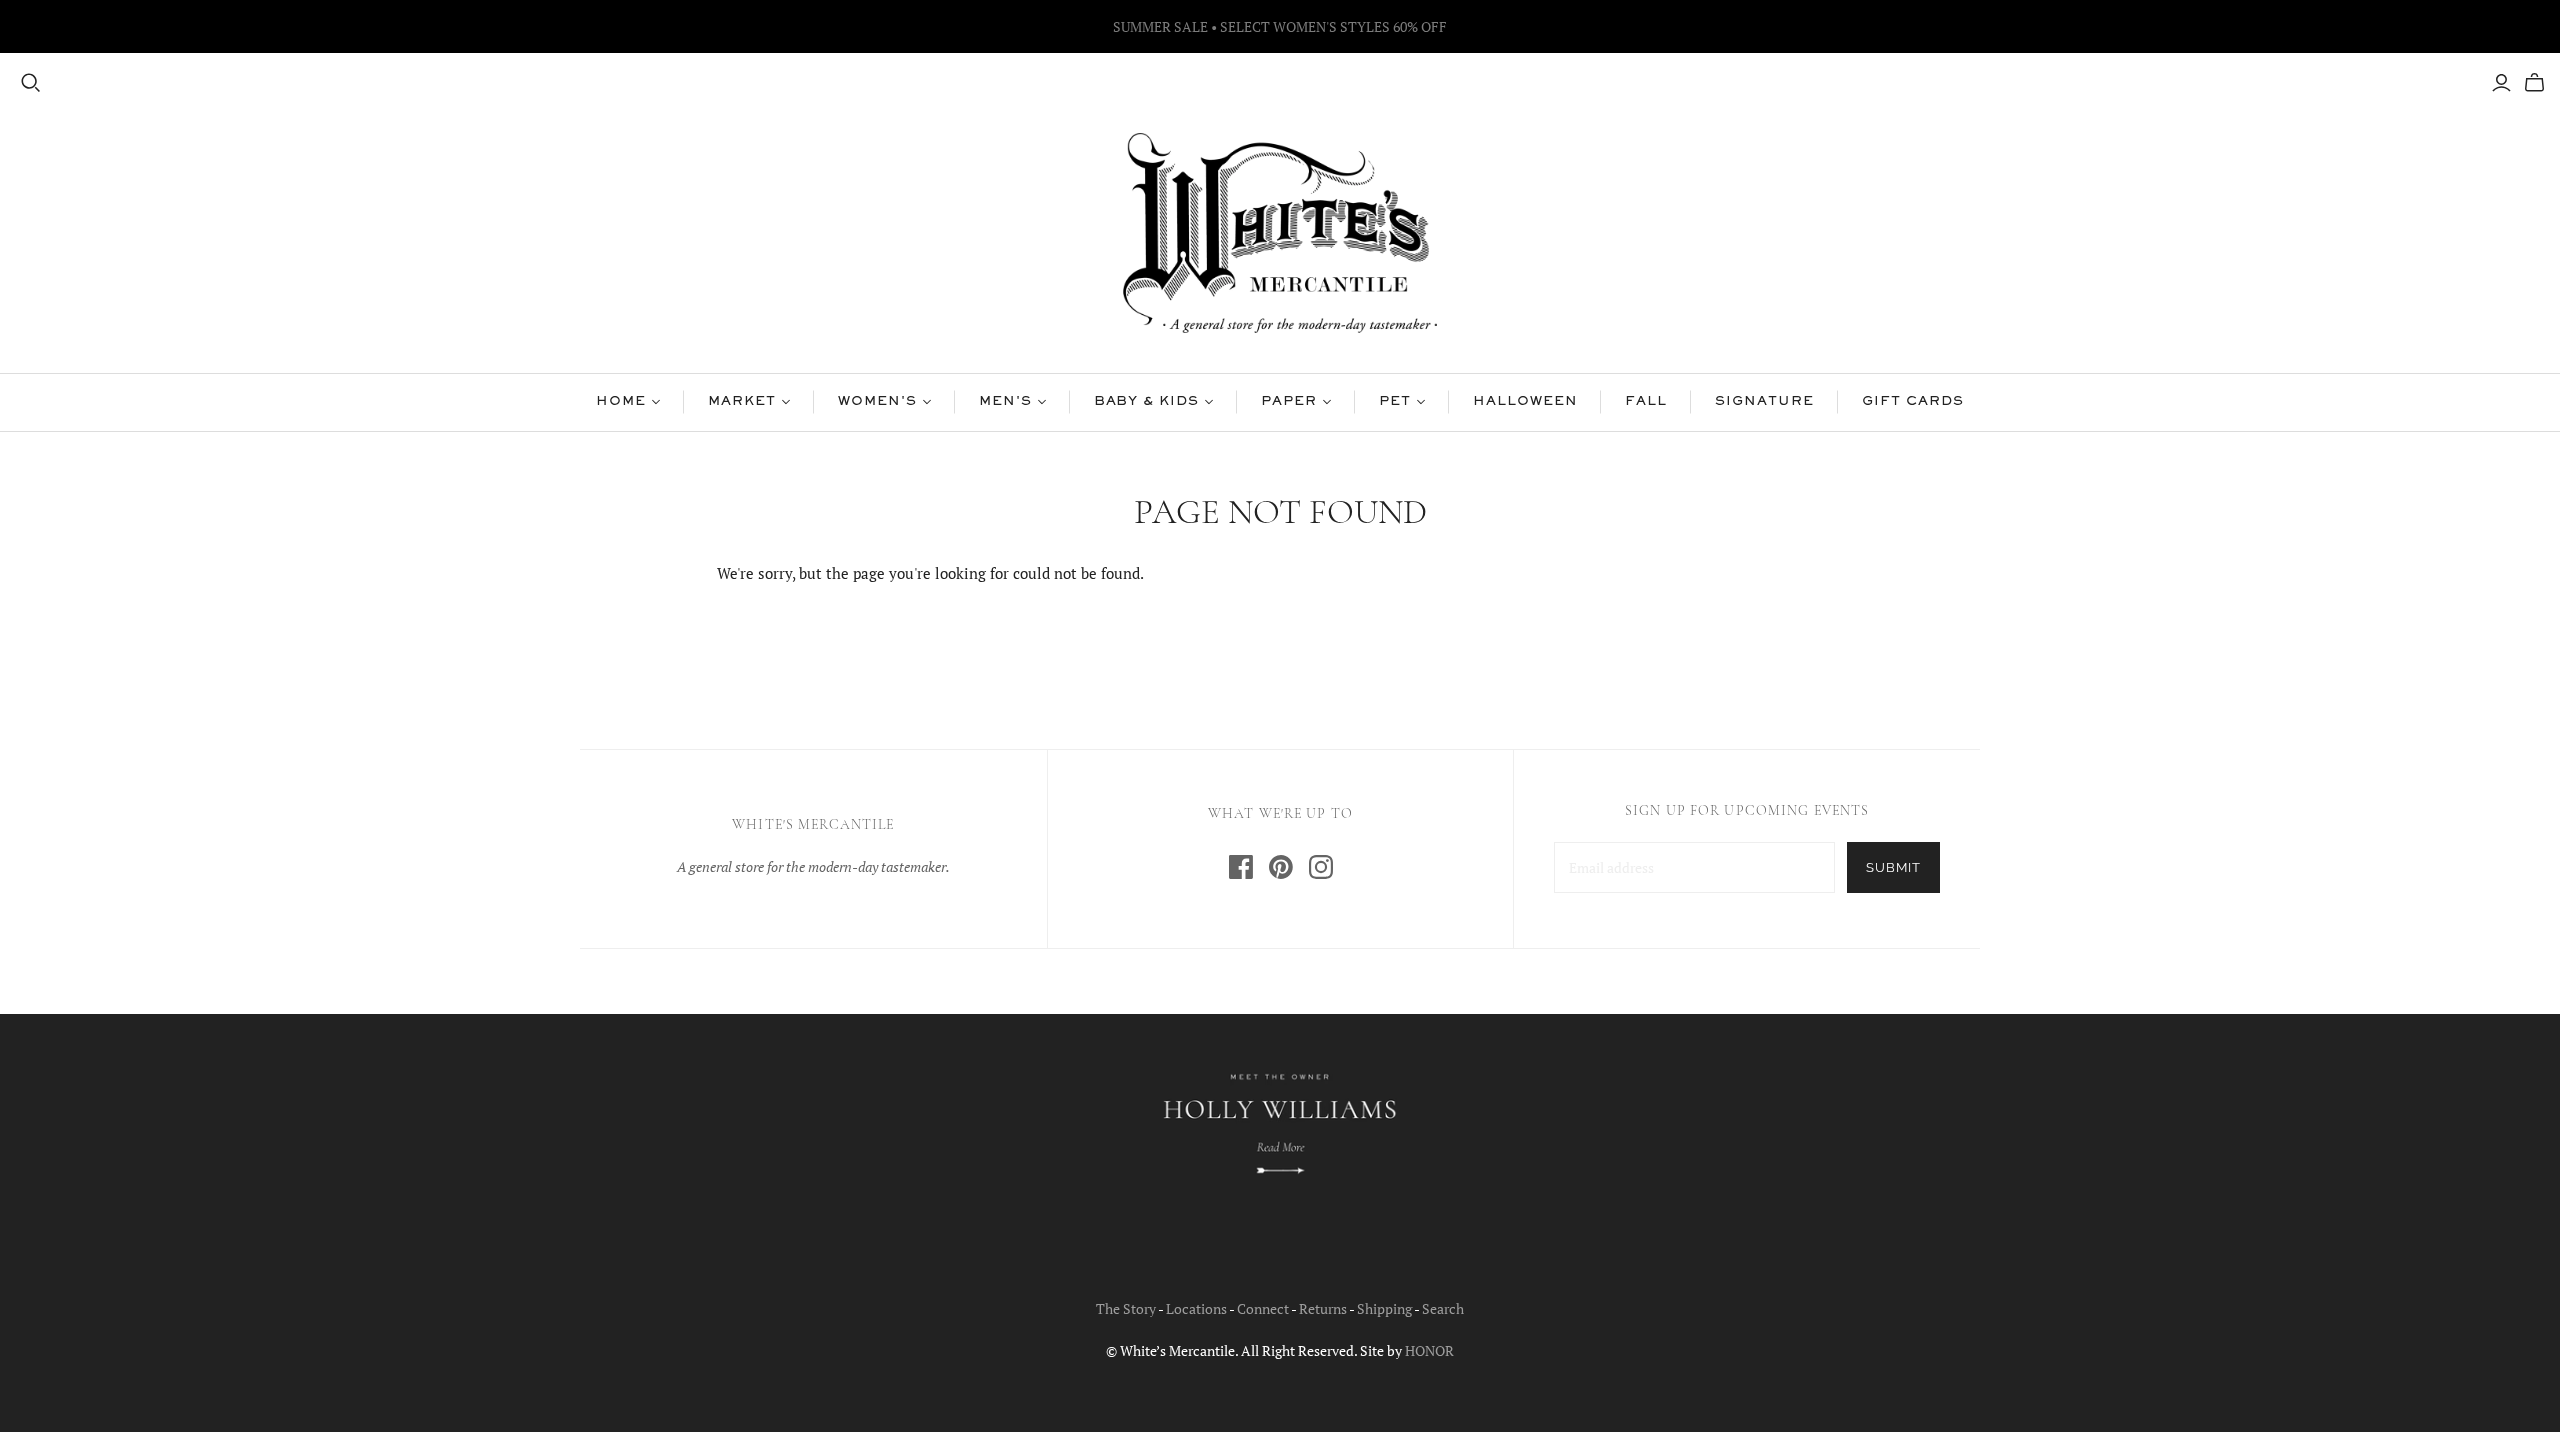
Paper (1289, 402)
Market (742, 402)
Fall (1646, 402)
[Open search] (31, 83)
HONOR (1429, 1350)
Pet (1395, 402)
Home (621, 402)
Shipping (1384, 1308)
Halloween (1525, 402)
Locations (1196, 1308)
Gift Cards (1913, 402)
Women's (877, 402)
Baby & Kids (1147, 402)
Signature (1764, 402)
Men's (1005, 402)
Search (1443, 1308)
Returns (1323, 1308)
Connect (1263, 1308)
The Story (1126, 1308)
